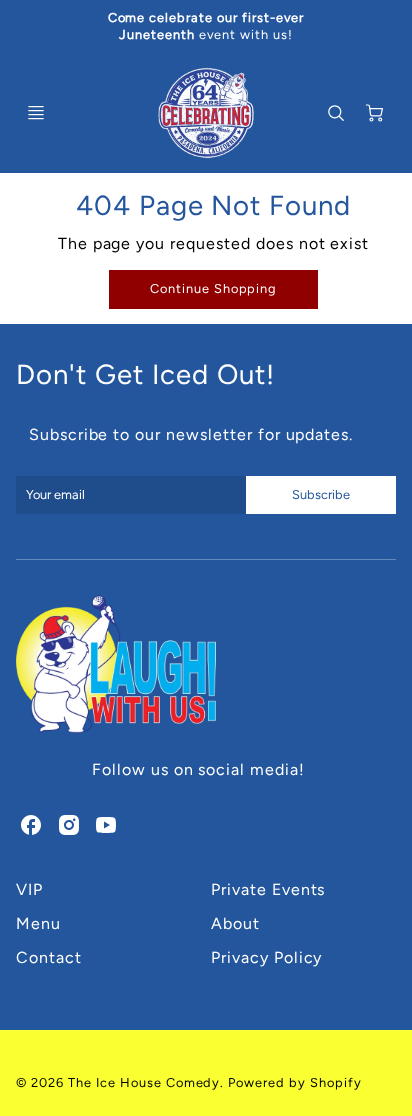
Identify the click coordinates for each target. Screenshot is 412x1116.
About (235, 923)
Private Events (268, 889)
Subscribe (321, 494)
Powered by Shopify (294, 1082)
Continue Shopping (213, 288)
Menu (38, 923)
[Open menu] (36, 113)
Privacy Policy (266, 957)
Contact (49, 957)
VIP (29, 889)
